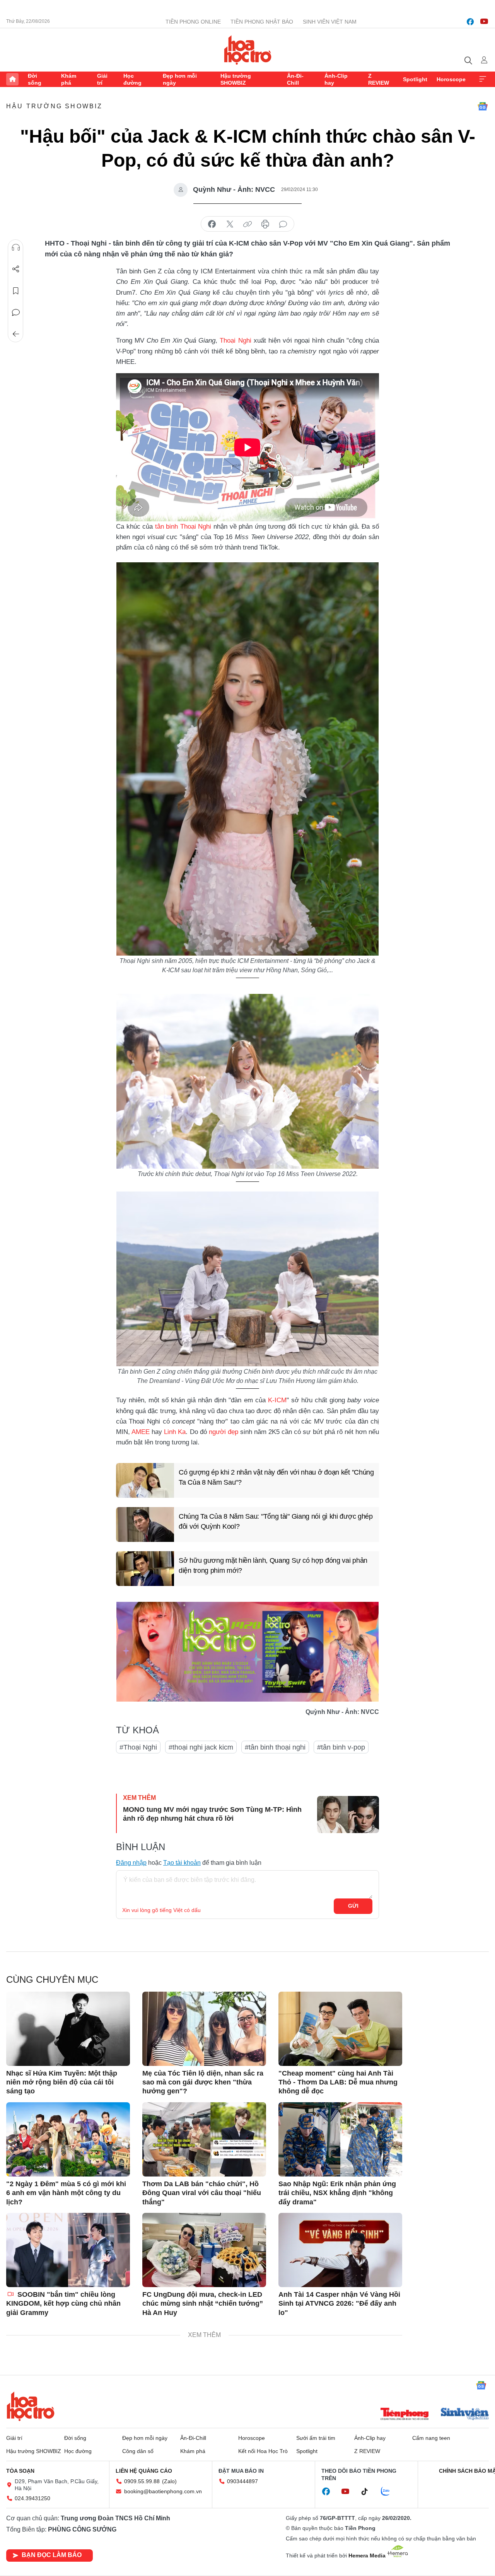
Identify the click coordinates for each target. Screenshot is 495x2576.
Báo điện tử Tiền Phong (248, 50)
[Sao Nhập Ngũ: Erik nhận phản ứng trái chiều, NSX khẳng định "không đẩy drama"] (340, 2139)
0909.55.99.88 (142, 2481)
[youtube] (484, 22)
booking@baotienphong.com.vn (163, 2491)
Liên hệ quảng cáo (144, 2471)
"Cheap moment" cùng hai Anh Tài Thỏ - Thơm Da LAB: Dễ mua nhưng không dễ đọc (338, 2082)
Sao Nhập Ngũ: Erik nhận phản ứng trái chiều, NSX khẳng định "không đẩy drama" (337, 2193)
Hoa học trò (31, 2406)
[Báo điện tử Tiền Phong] (405, 2415)
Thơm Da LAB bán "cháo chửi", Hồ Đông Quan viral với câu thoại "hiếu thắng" (202, 2193)
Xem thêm (483, 79)
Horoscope (451, 79)
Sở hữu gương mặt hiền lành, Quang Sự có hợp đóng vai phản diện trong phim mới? (273, 1565)
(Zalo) (169, 2481)
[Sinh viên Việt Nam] (465, 2415)
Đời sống (35, 79)
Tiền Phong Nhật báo (262, 22)
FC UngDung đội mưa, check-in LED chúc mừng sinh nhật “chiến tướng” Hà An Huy (203, 2304)
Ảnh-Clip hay (336, 79)
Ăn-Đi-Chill (295, 79)
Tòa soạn (20, 2471)
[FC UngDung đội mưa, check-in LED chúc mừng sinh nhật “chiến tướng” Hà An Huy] (204, 2250)
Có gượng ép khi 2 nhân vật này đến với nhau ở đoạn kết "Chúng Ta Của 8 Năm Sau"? (276, 1477)
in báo (265, 224)
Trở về (16, 334)
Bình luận (16, 312)
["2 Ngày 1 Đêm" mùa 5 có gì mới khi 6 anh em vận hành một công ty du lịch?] (68, 2139)
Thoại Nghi (235, 341)
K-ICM (277, 1400)
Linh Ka (175, 1432)
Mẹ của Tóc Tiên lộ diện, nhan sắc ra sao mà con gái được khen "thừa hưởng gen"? (203, 2082)
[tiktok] (369, 2492)
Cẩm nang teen (431, 2438)
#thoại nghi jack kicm (201, 1747)
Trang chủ (12, 79)
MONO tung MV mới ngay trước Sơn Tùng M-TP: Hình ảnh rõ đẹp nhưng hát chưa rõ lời (212, 1814)
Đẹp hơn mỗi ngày (180, 79)
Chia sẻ (16, 269)
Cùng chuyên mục (52, 1979)
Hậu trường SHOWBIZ (236, 79)
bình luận (283, 224)
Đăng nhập (131, 1863)
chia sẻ (212, 224)
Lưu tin (16, 291)
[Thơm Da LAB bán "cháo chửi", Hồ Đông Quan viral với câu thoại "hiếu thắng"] (204, 2139)
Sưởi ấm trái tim (316, 2438)
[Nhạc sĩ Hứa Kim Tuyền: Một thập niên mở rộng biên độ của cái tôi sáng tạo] (68, 2029)
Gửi (353, 1906)
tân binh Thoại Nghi (183, 527)
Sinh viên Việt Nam (330, 22)
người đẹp (224, 1432)
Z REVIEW (379, 79)
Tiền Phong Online (193, 22)
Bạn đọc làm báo (52, 2555)
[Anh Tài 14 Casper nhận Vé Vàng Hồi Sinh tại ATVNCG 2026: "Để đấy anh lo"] (340, 2250)
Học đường (132, 79)
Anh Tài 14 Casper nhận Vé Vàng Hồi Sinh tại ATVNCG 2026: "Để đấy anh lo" (339, 2304)
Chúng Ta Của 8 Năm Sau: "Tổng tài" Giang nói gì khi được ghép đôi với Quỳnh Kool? (276, 1521)
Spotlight (415, 79)
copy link (247, 224)
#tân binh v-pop (341, 1747)
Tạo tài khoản (182, 1863)
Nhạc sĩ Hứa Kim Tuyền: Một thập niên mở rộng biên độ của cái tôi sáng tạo (62, 2082)
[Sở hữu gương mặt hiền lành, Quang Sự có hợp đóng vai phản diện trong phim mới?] (145, 1569)
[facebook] (470, 22)
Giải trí (102, 79)
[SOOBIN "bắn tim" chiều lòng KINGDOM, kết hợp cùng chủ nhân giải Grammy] (68, 2250)
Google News (483, 106)
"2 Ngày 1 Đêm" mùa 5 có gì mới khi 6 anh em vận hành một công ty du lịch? (66, 2193)
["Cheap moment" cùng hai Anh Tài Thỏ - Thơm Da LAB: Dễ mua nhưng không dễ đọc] (340, 2029)
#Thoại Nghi (138, 1747)
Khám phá (69, 79)
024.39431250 (32, 2498)
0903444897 (242, 2481)
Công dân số (138, 2451)
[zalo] (389, 2492)
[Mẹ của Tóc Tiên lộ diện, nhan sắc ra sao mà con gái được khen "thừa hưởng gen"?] (204, 2029)
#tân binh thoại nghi (275, 1747)
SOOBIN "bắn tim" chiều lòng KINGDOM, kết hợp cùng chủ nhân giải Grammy (63, 2304)
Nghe (16, 248)
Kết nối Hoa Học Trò (263, 2451)
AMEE (141, 1432)
